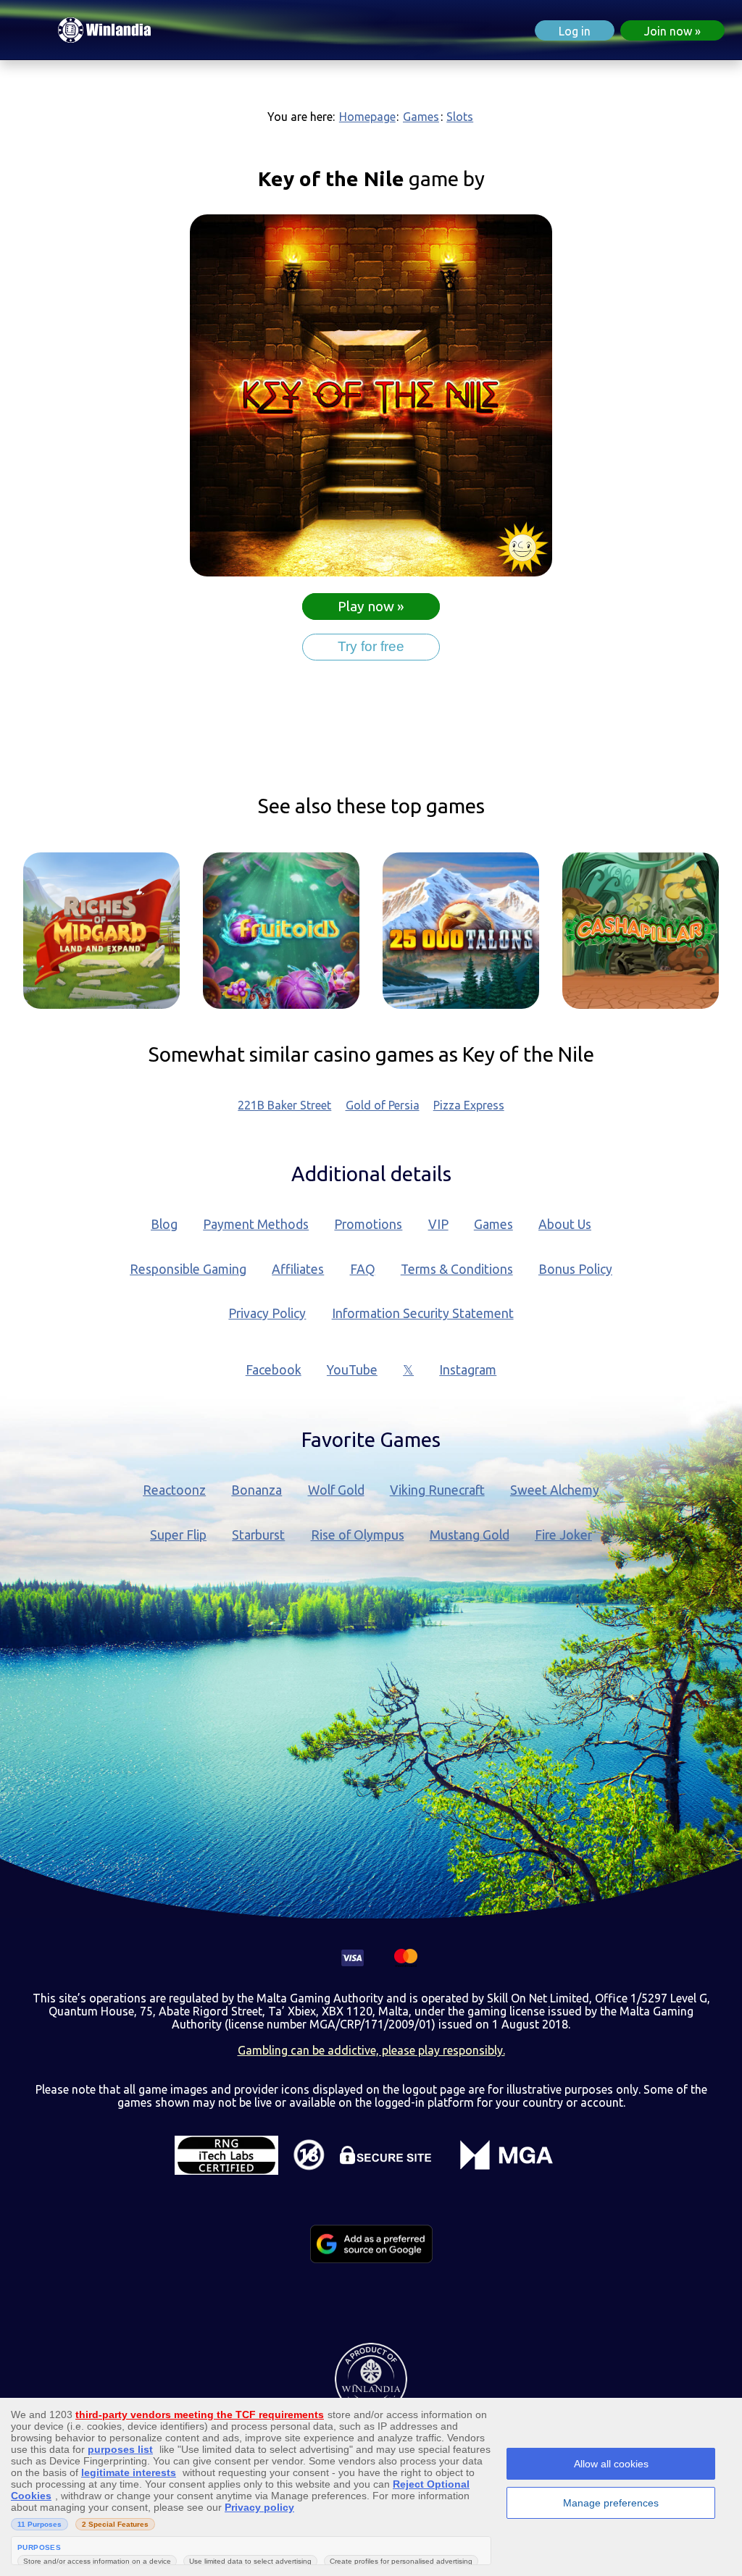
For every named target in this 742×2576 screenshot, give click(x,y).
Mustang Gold (470, 1535)
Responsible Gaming (188, 1269)
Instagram (468, 1370)
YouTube (352, 1370)
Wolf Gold (336, 1490)
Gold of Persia (383, 1105)
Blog (164, 1224)
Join (668, 31)
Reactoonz (174, 1490)
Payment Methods (256, 1224)
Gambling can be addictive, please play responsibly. (371, 2050)
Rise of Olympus (358, 1535)
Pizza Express (469, 1105)
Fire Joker (563, 1535)
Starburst (258, 1535)
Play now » (371, 607)
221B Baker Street (284, 1105)
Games (421, 117)
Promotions (368, 1224)
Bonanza (257, 1490)
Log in (575, 31)
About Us (565, 1224)
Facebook (274, 1370)
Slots (460, 117)
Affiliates (298, 1269)
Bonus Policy (575, 1269)
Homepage (367, 117)
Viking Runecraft (437, 1490)
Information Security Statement (423, 1313)
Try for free (371, 646)
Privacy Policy (267, 1313)
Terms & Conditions (457, 1269)
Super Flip (178, 1535)
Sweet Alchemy (555, 1490)
